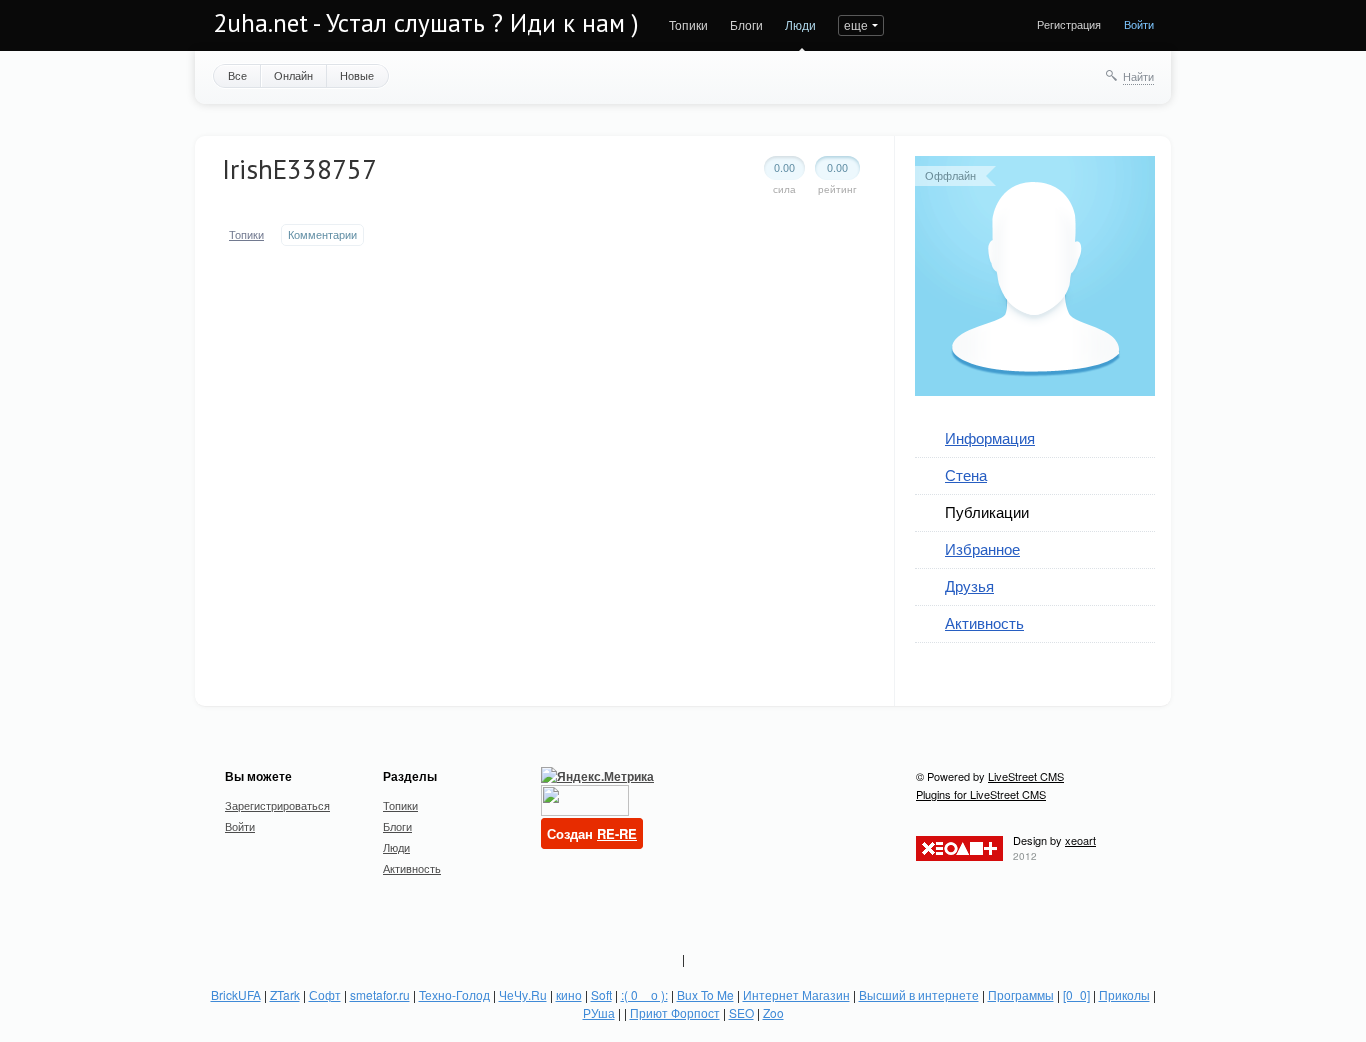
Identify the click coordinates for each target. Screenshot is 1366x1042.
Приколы (1124, 994)
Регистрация (1069, 24)
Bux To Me (705, 994)
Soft (601, 994)
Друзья (969, 585)
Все (237, 75)
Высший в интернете (919, 994)
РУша (599, 1012)
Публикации (987, 511)
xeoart (1080, 840)
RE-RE (617, 833)
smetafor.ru (380, 994)
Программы (1021, 994)
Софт (325, 994)
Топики (688, 24)
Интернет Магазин (796, 994)
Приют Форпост (675, 1012)
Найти (1138, 76)
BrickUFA (236, 994)
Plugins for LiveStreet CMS (981, 794)
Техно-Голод (454, 994)
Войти (1139, 24)
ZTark (285, 994)
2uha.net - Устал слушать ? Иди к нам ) (426, 23)
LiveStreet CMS (1026, 776)
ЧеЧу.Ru (523, 994)
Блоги (746, 24)
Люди (800, 24)
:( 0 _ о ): (644, 994)
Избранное (982, 548)
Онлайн (293, 75)
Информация (990, 437)
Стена (966, 474)
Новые (357, 75)
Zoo (773, 1012)
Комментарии (322, 234)
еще (856, 24)
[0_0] (1076, 994)
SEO (741, 1012)
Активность (984, 622)
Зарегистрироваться (277, 805)
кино (569, 994)
